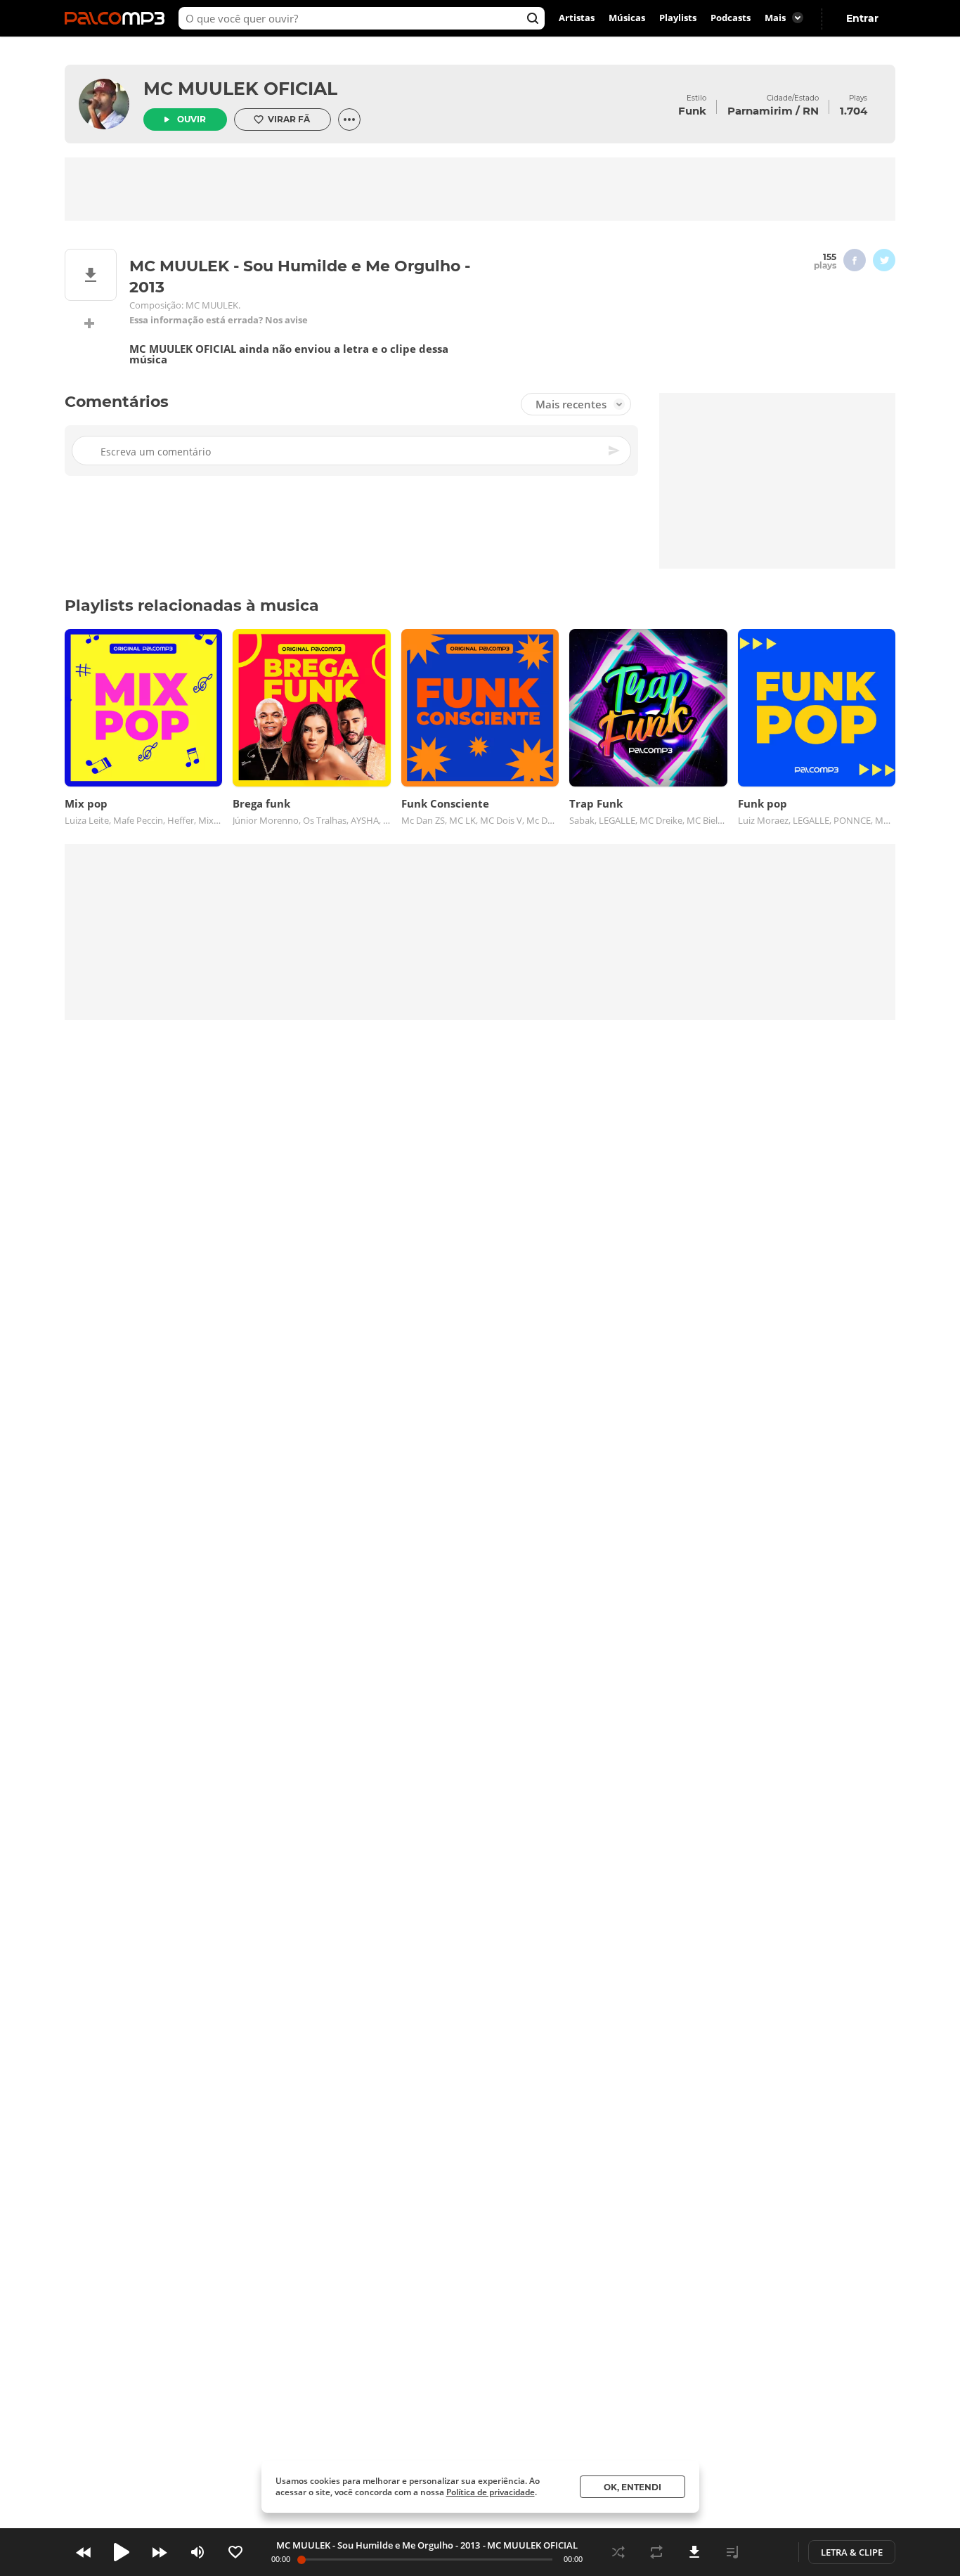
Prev (84, 2552)
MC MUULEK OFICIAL (240, 89)
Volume (197, 2552)
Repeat (656, 2552)
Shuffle (618, 2552)
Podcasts (731, 18)
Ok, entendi (633, 2487)
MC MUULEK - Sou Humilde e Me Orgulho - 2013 (378, 2545)
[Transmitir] (770, 2552)
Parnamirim (760, 111)
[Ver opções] (349, 119)
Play (122, 2552)
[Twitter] (884, 260)
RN (811, 111)
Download (694, 2552)
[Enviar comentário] (615, 451)
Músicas (627, 18)
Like (235, 2552)
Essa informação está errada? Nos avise (219, 320)
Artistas (577, 18)
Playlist (732, 2552)
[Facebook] (855, 260)
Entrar (862, 18)
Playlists (678, 18)
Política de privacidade (491, 2492)
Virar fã (289, 119)
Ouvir (192, 119)
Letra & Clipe (852, 2552)
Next (160, 2552)
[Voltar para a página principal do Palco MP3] (118, 18)
